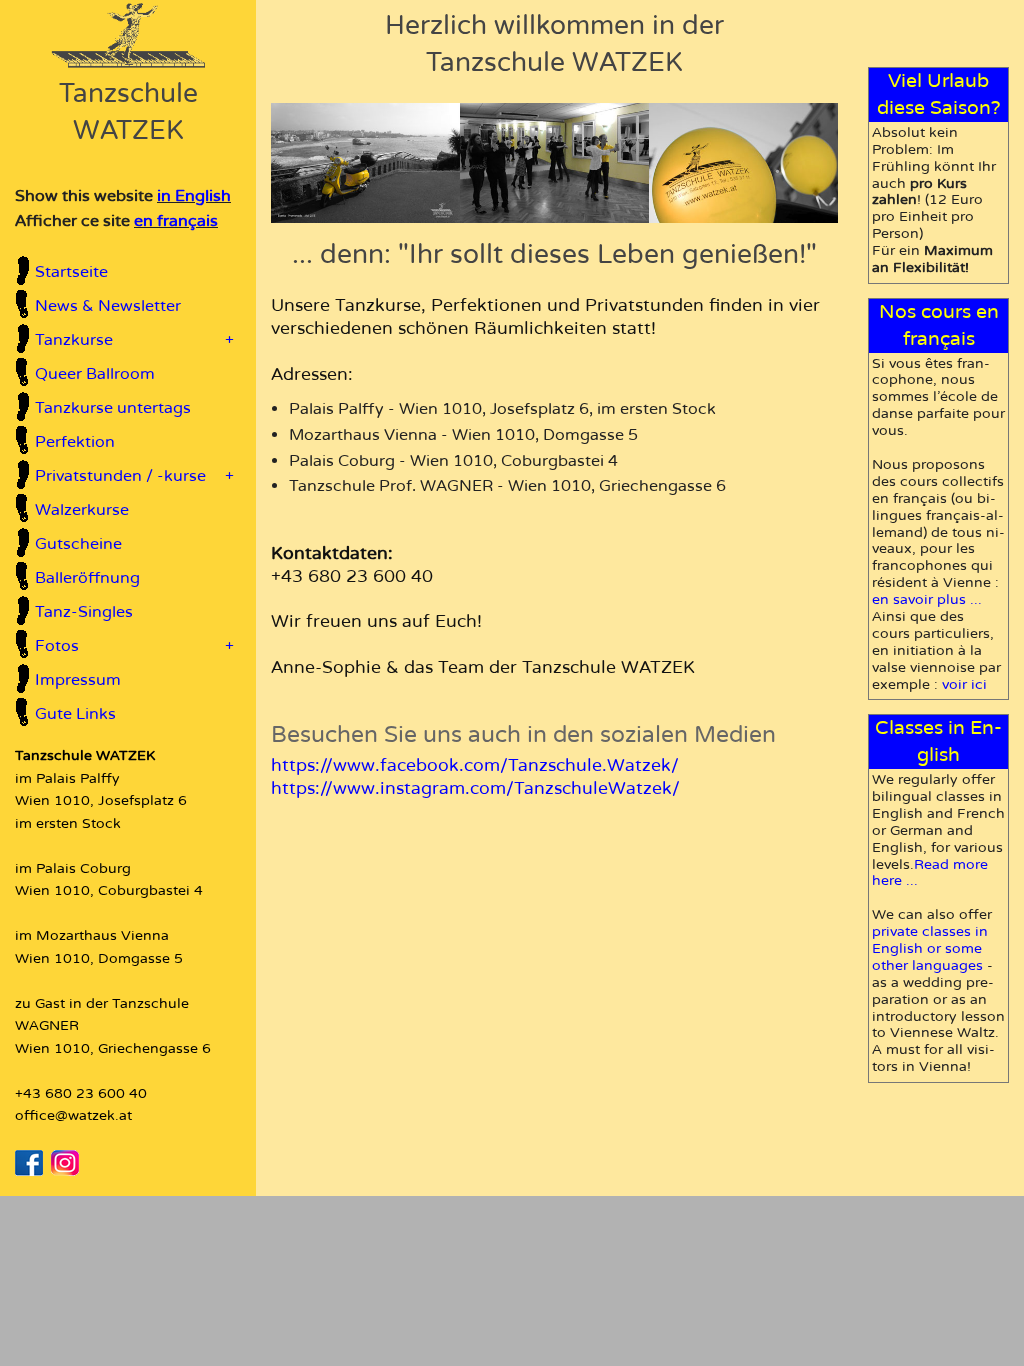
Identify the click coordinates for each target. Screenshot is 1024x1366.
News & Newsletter (108, 306)
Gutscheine (78, 544)
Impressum (78, 680)
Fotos (134, 646)
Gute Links (75, 714)
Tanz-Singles (84, 612)
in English (194, 196)
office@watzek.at (73, 1115)
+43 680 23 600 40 (81, 1093)
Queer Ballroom (95, 374)
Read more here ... (930, 873)
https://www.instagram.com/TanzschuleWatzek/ (475, 788)
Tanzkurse (134, 340)
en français (176, 221)
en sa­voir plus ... (927, 599)
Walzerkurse (82, 510)
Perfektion (75, 442)
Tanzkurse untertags (113, 408)
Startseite (71, 272)
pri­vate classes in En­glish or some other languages (930, 948)
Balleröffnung (87, 578)
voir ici (964, 684)
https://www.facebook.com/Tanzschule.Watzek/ (475, 765)
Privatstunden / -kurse (134, 476)
